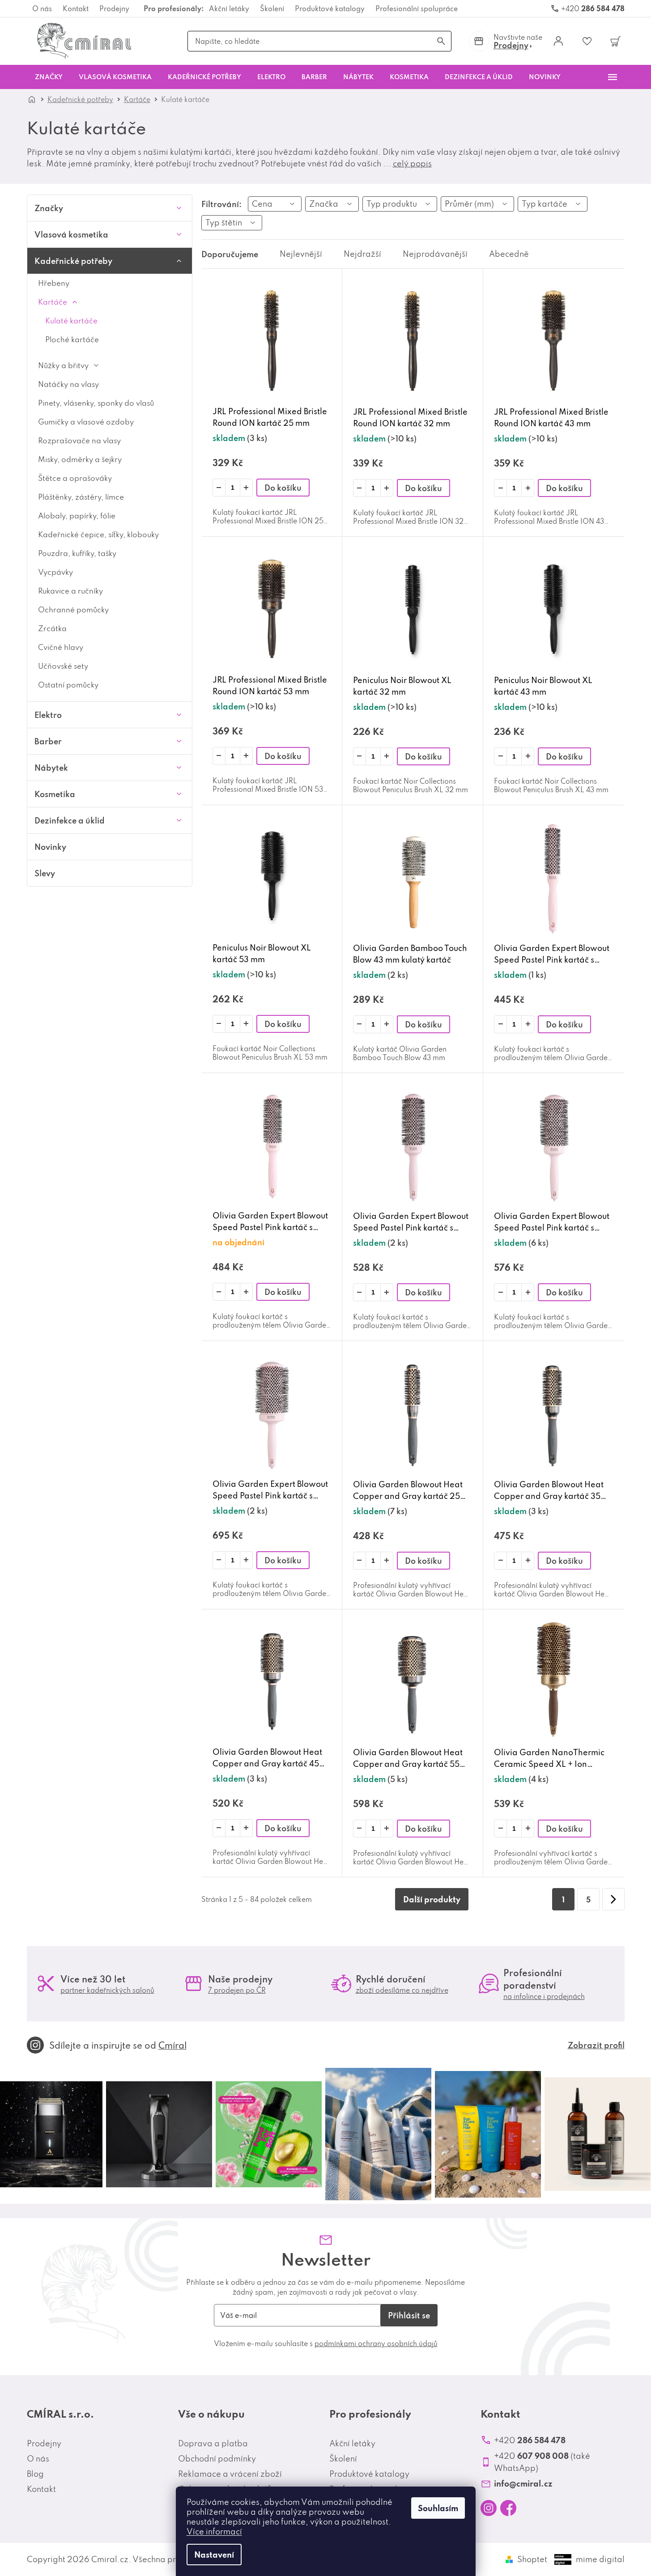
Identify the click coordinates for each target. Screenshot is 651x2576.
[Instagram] (489, 2508)
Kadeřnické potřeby (73, 261)
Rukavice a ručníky (70, 591)
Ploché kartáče (72, 339)
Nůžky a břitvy (63, 365)
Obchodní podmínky (217, 2459)
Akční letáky (229, 8)
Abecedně (509, 254)
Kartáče (53, 302)
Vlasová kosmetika (71, 234)
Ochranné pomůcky (73, 609)
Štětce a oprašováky (75, 478)
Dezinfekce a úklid (70, 820)
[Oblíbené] (587, 41)
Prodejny (114, 8)
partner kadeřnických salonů (107, 1990)
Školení (272, 8)
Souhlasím (438, 2508)
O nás (42, 8)
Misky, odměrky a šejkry (80, 459)
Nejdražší (362, 254)
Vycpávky (55, 572)
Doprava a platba (213, 2443)
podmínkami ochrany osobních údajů (376, 2343)
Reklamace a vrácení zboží (230, 2474)
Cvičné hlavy (61, 647)
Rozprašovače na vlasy (79, 440)
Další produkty (432, 1899)
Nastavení (214, 2555)
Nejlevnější (301, 254)
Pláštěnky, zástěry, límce (81, 497)
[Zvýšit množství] (246, 488)
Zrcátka (52, 628)
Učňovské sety (63, 666)
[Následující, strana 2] (613, 1899)
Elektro (48, 715)
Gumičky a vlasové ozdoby (86, 422)
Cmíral (172, 2045)
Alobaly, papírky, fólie (77, 516)
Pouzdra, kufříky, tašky (77, 553)
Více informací (214, 2531)
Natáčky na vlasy (68, 384)
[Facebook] (508, 2508)
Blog (35, 2474)
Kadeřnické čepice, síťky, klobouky (98, 534)
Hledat (441, 41)
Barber (48, 741)
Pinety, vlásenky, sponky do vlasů (96, 403)
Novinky (50, 847)
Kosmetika (55, 794)
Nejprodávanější (435, 254)
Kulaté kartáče (71, 320)
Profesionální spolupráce (417, 8)
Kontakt (76, 8)
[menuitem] (49, 77)
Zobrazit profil (596, 2045)
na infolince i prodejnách (544, 1996)
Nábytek (51, 768)
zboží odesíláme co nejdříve (402, 1990)
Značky (49, 208)
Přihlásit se (409, 2315)
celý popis (412, 163)
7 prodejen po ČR (237, 1990)
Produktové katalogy (330, 8)
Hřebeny (54, 283)
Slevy (45, 873)
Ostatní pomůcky (68, 685)
